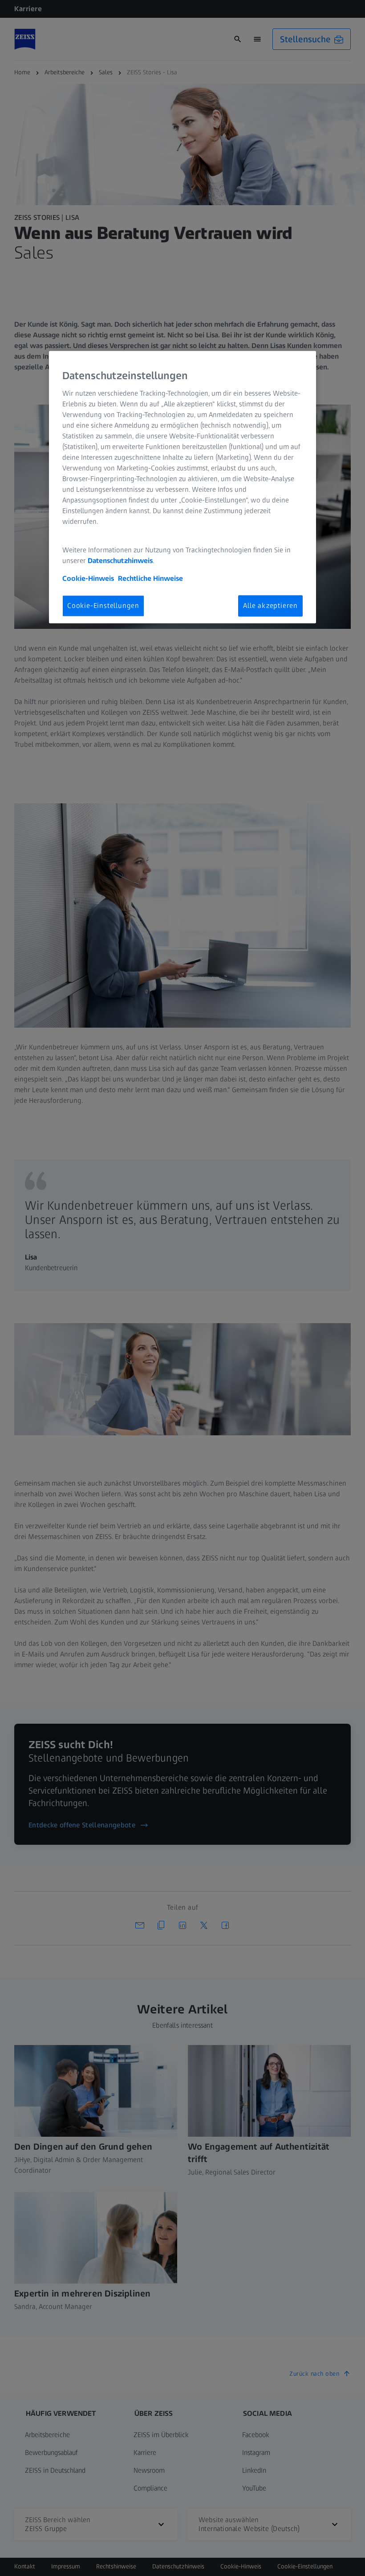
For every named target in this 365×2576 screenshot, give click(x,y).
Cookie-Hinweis (88, 578)
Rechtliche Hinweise (150, 578)
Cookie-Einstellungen (103, 606)
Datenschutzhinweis (120, 561)
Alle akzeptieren (270, 606)
